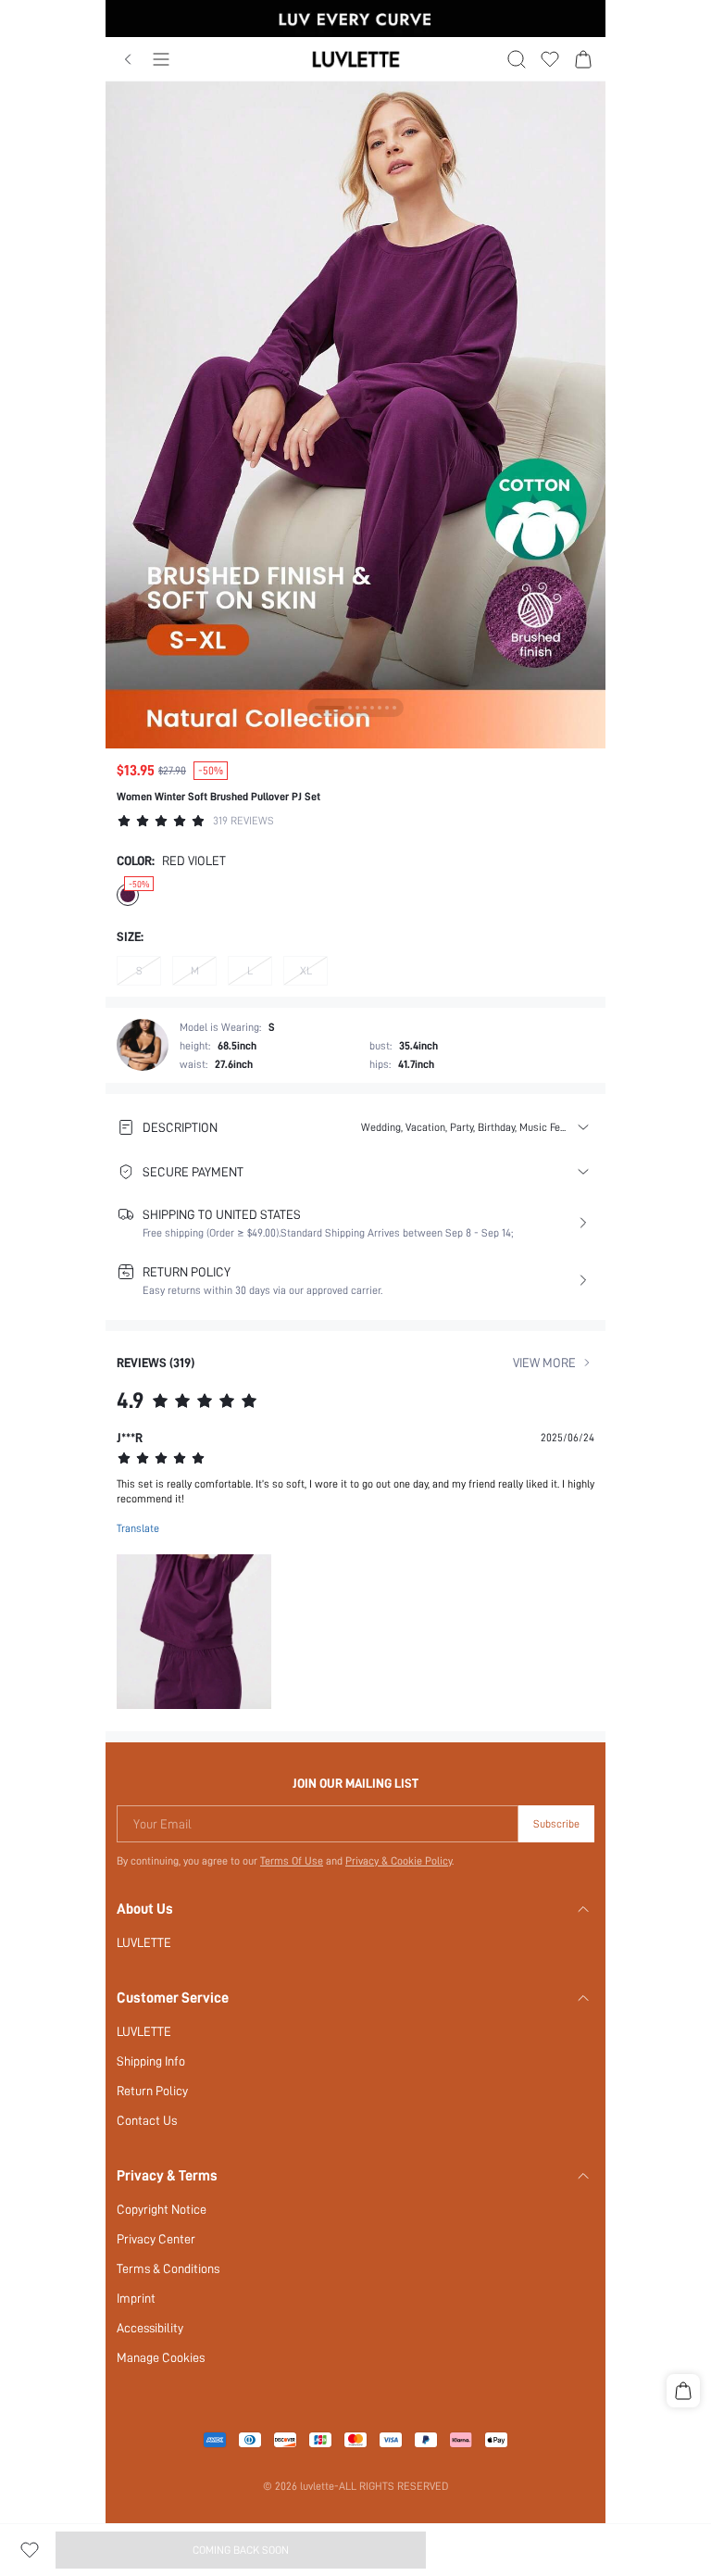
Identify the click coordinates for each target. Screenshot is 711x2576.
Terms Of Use (292, 1861)
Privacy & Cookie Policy (399, 1861)
